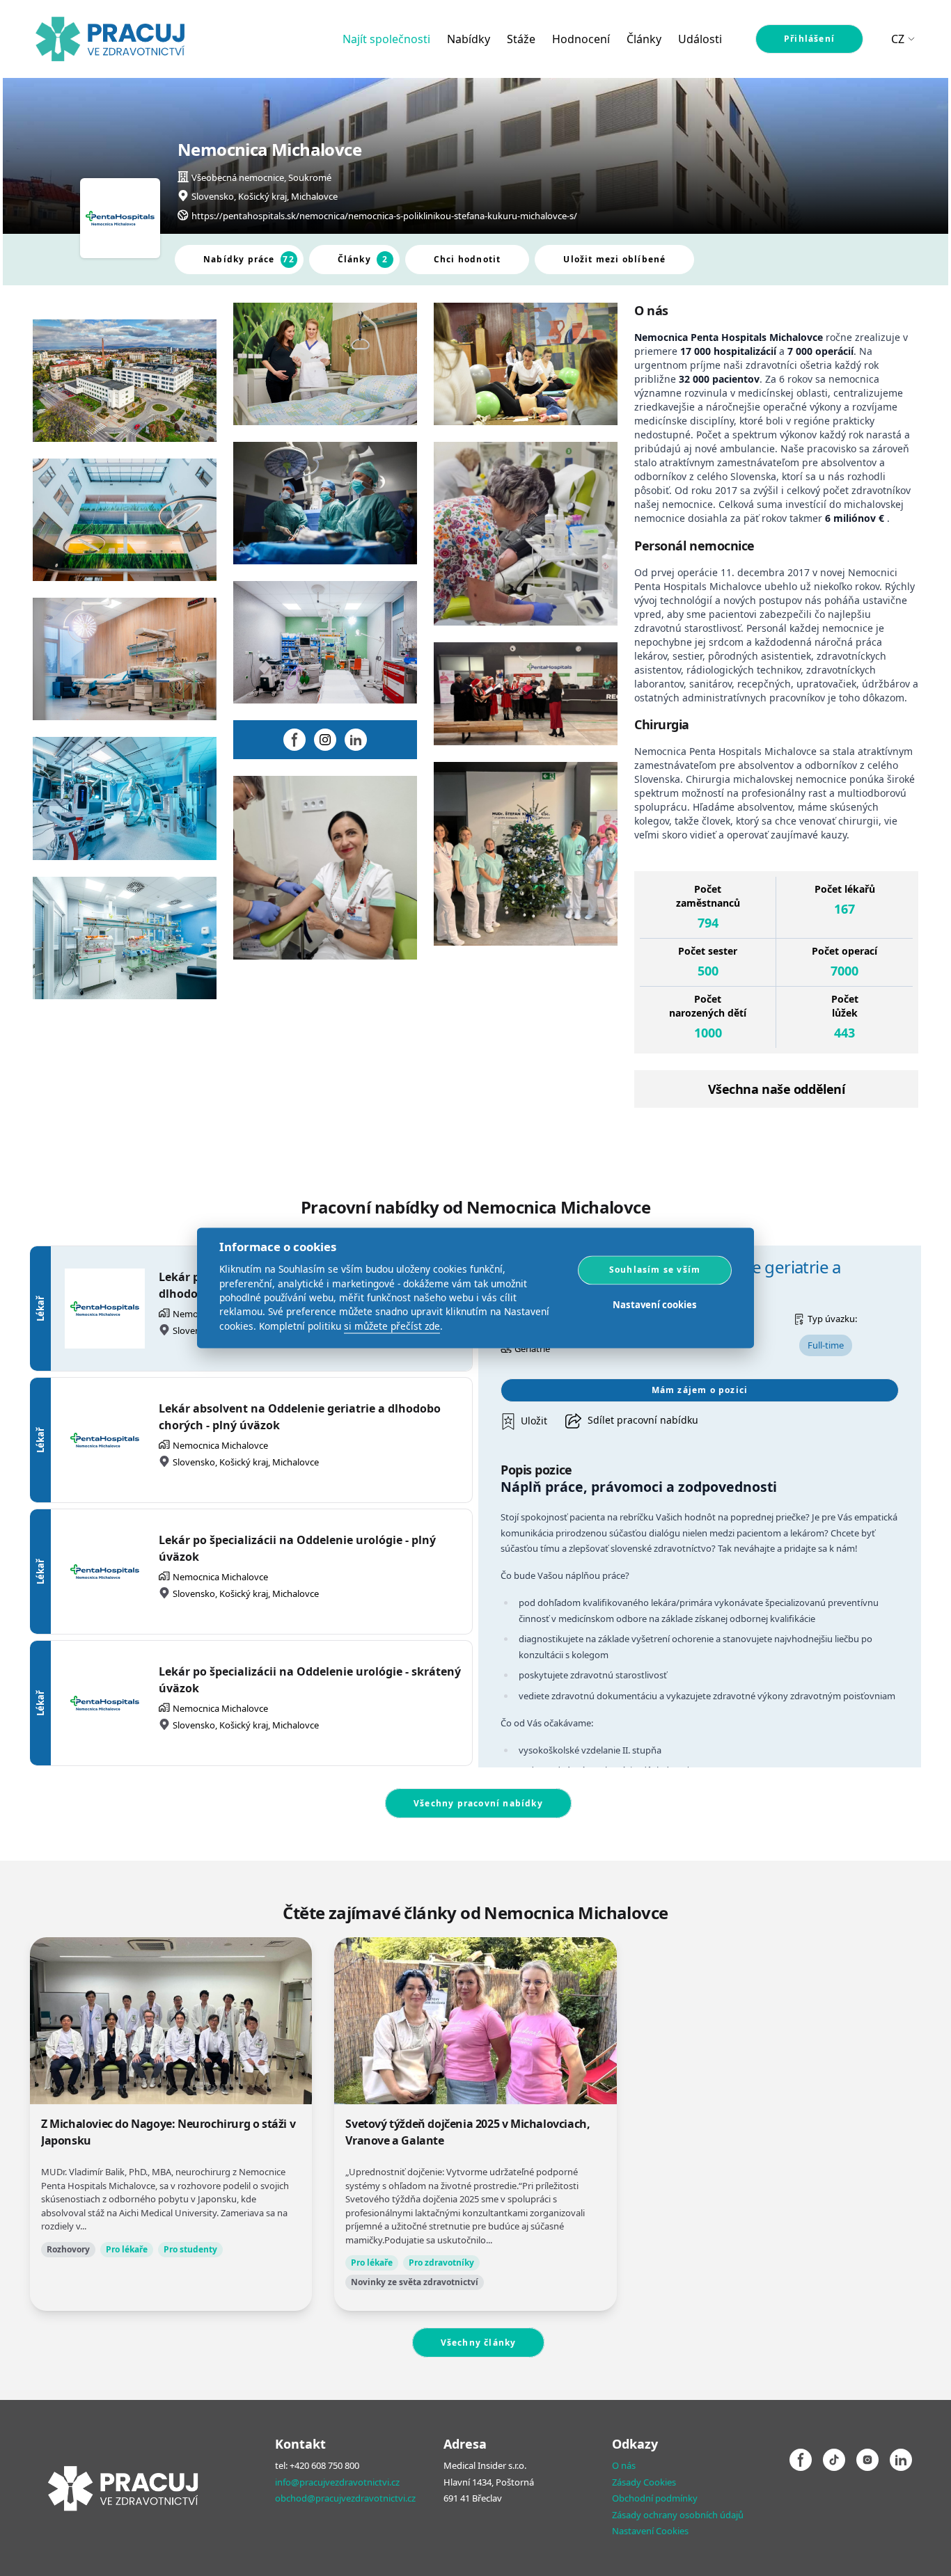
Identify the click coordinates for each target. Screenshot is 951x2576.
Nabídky (469, 39)
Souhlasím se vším (655, 1270)
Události (700, 39)
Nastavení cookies (655, 1305)
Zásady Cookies (644, 2482)
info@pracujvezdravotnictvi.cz (337, 2482)
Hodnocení (581, 39)
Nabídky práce (249, 259)
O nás (624, 2465)
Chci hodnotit (467, 259)
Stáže (521, 39)
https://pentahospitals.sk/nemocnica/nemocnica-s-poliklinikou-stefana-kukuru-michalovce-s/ (384, 216)
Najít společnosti (386, 39)
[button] (524, 1421)
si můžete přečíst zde (392, 1326)
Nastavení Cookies (650, 2531)
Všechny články (479, 2343)
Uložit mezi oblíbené (614, 259)
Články (644, 39)
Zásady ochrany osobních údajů (678, 2515)
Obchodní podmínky (655, 2498)
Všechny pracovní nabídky (478, 1803)
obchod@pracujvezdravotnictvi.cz (345, 2498)
